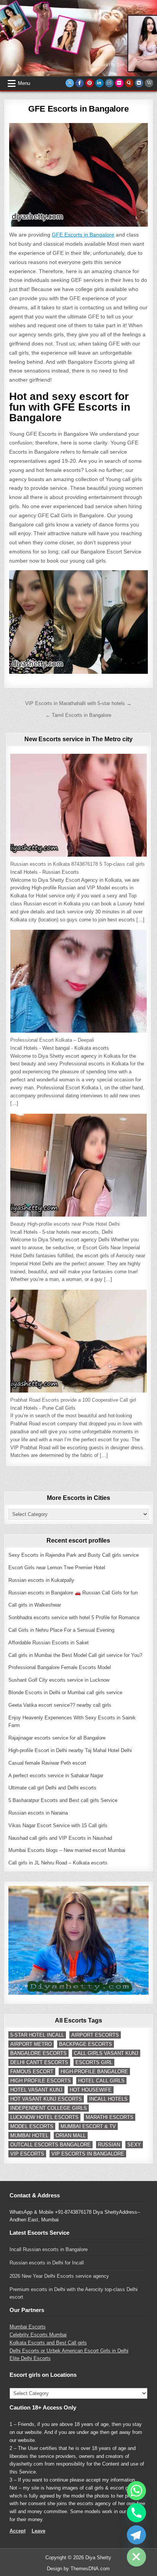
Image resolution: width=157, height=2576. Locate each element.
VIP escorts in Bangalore (88, 2154)
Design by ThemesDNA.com (78, 2569)
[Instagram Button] (109, 83)
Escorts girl (94, 2062)
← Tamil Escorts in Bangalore (78, 715)
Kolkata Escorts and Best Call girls (48, 2343)
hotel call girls (101, 2081)
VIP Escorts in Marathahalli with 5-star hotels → (78, 703)
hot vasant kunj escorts (46, 2099)
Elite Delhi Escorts (30, 2358)
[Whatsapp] (136, 2491)
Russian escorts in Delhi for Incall (47, 2263)
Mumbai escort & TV (88, 2126)
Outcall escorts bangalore (50, 2145)
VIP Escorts (27, 2154)
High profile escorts (41, 2081)
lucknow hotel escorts (44, 2117)
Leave (38, 2531)
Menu (24, 83)
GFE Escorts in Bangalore (78, 109)
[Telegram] (136, 2535)
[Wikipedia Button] (149, 83)
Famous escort (32, 2072)
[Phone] (136, 2513)
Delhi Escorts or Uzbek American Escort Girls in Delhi (69, 2351)
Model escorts (32, 2126)
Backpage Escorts (86, 2044)
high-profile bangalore (94, 2072)
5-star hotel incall (37, 2035)
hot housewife (91, 2090)
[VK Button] (139, 83)
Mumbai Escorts (28, 2327)
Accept (18, 2531)
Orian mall (71, 2135)
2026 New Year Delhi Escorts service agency (59, 2276)
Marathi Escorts (110, 2117)
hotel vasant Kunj (36, 2090)
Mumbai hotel (29, 2135)
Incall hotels (108, 2099)
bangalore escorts (38, 2053)
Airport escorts (95, 2035)
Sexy (134, 2145)
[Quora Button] (129, 83)
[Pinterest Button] (90, 83)
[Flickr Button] (119, 83)
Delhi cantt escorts (39, 2062)
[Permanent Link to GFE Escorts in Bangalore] (78, 175)
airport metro (31, 2044)
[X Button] (70, 83)
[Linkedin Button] (99, 83)
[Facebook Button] (80, 83)
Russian (109, 2145)
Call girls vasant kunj (106, 2053)
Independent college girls (49, 2108)
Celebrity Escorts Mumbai (38, 2335)
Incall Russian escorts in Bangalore (49, 2249)
